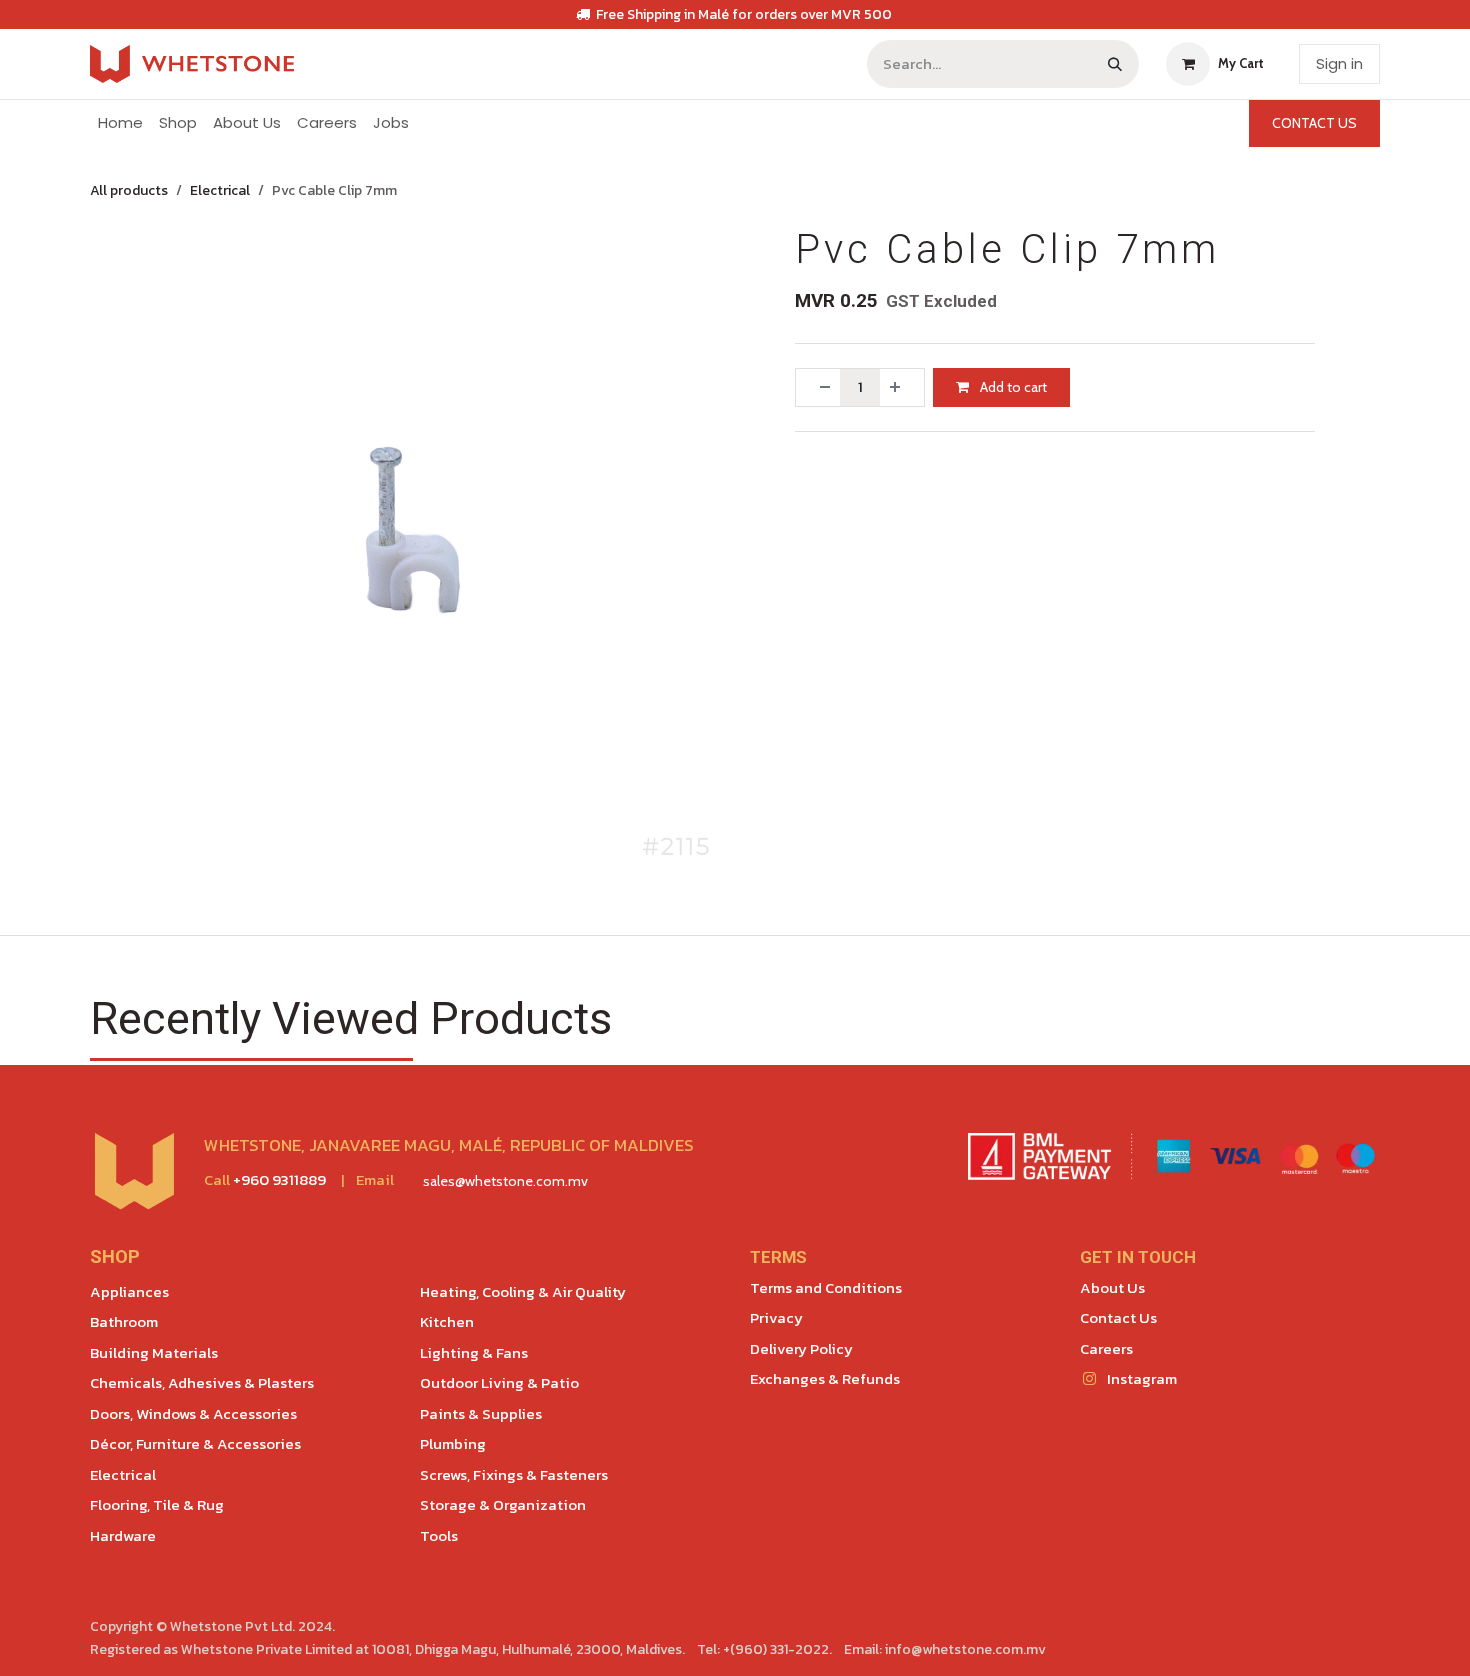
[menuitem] (120, 123)
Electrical (220, 190)
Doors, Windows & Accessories (193, 1413)
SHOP (115, 1257)
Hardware (123, 1535)
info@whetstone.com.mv (965, 1649)
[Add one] (902, 387)
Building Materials (154, 1352)
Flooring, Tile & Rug (157, 1504)
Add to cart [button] (1012, 387)
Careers (1106, 1348)
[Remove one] (818, 387)
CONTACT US (1314, 123)
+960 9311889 (279, 1179)
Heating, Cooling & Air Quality (523, 1291)
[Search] (1115, 64)
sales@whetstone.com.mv (505, 1181)
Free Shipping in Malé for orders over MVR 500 (744, 14)
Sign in (1339, 63)
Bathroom (124, 1321)
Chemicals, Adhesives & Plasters (202, 1382)
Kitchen (447, 1321)
